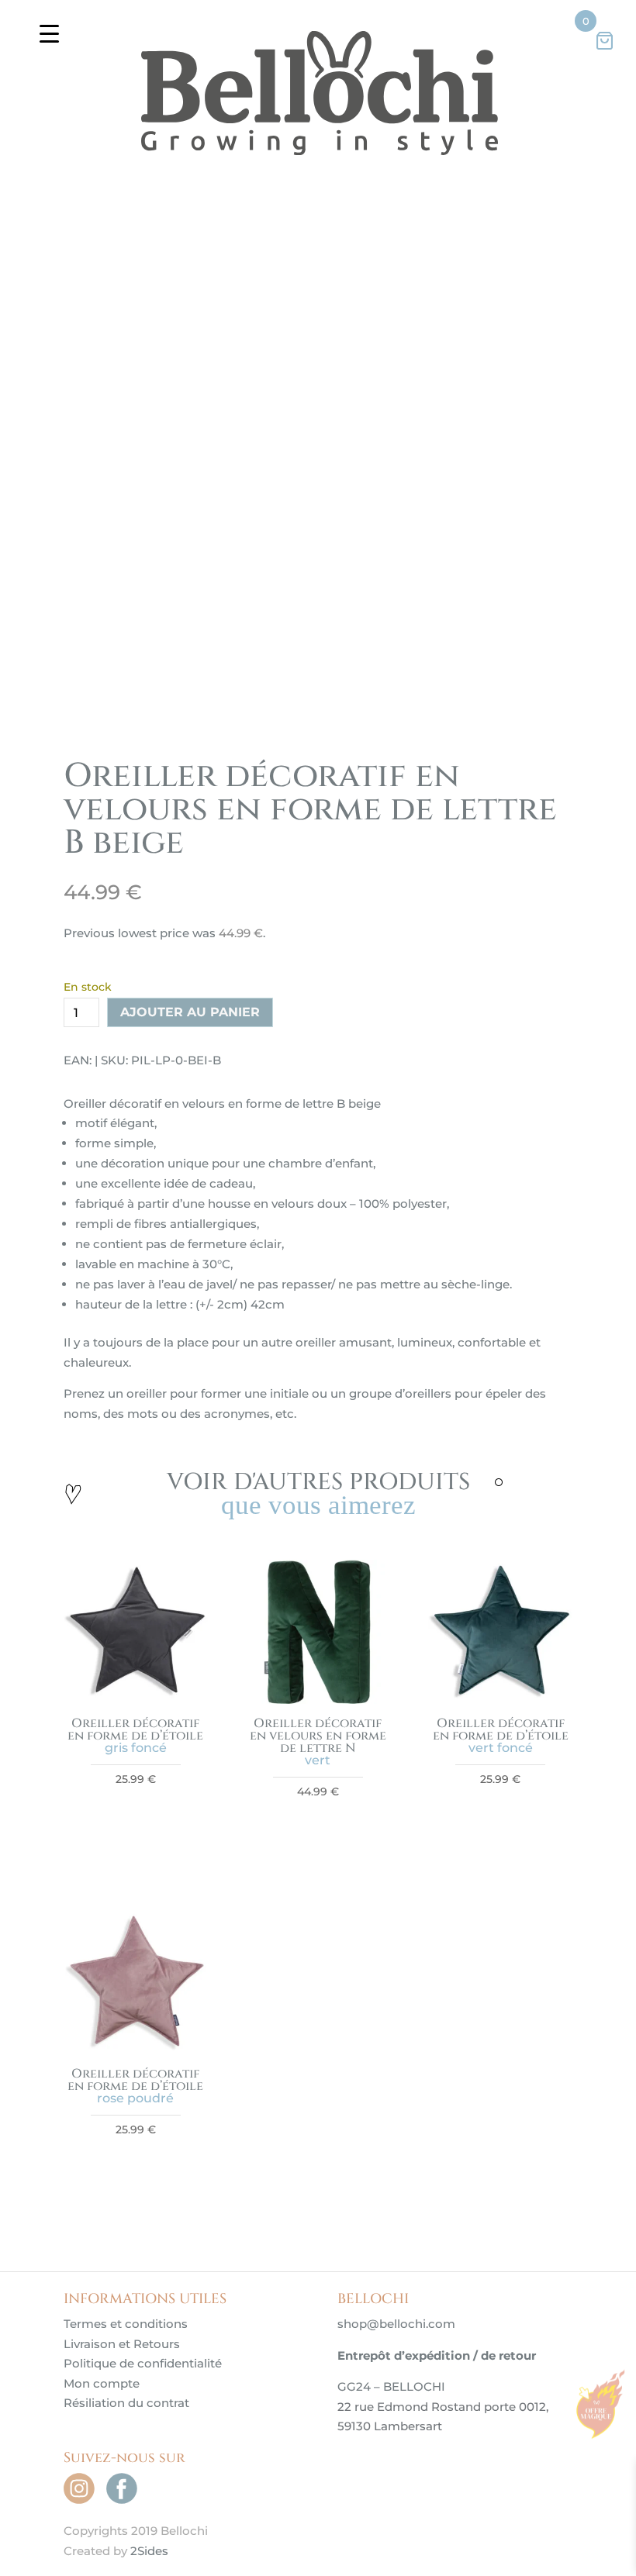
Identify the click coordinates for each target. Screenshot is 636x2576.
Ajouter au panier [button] (135, 2126)
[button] (547, 199)
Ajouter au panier (190, 1316)
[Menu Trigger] (49, 33)
